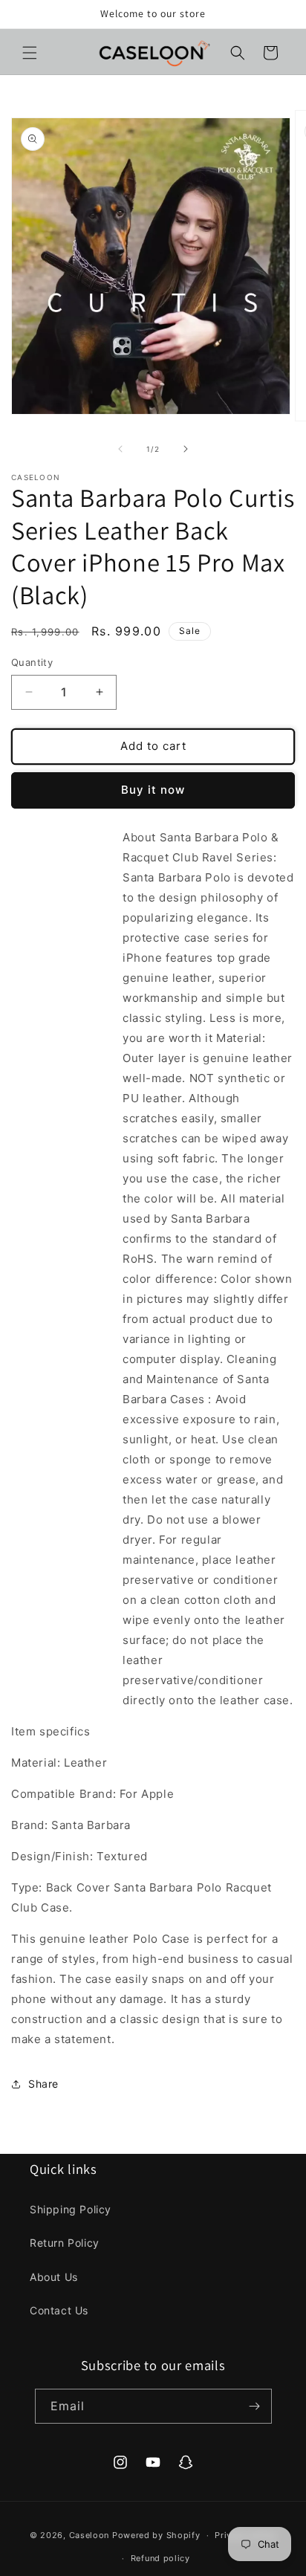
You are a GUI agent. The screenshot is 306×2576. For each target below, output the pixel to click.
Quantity (32, 662)
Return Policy (65, 2243)
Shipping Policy (71, 2209)
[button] (30, 53)
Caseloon (89, 2535)
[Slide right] (186, 449)
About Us (54, 2277)
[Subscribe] (255, 2406)
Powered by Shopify (156, 2535)
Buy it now (153, 790)
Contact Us (59, 2310)
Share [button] (43, 2084)
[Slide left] (120, 449)
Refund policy (160, 2558)
